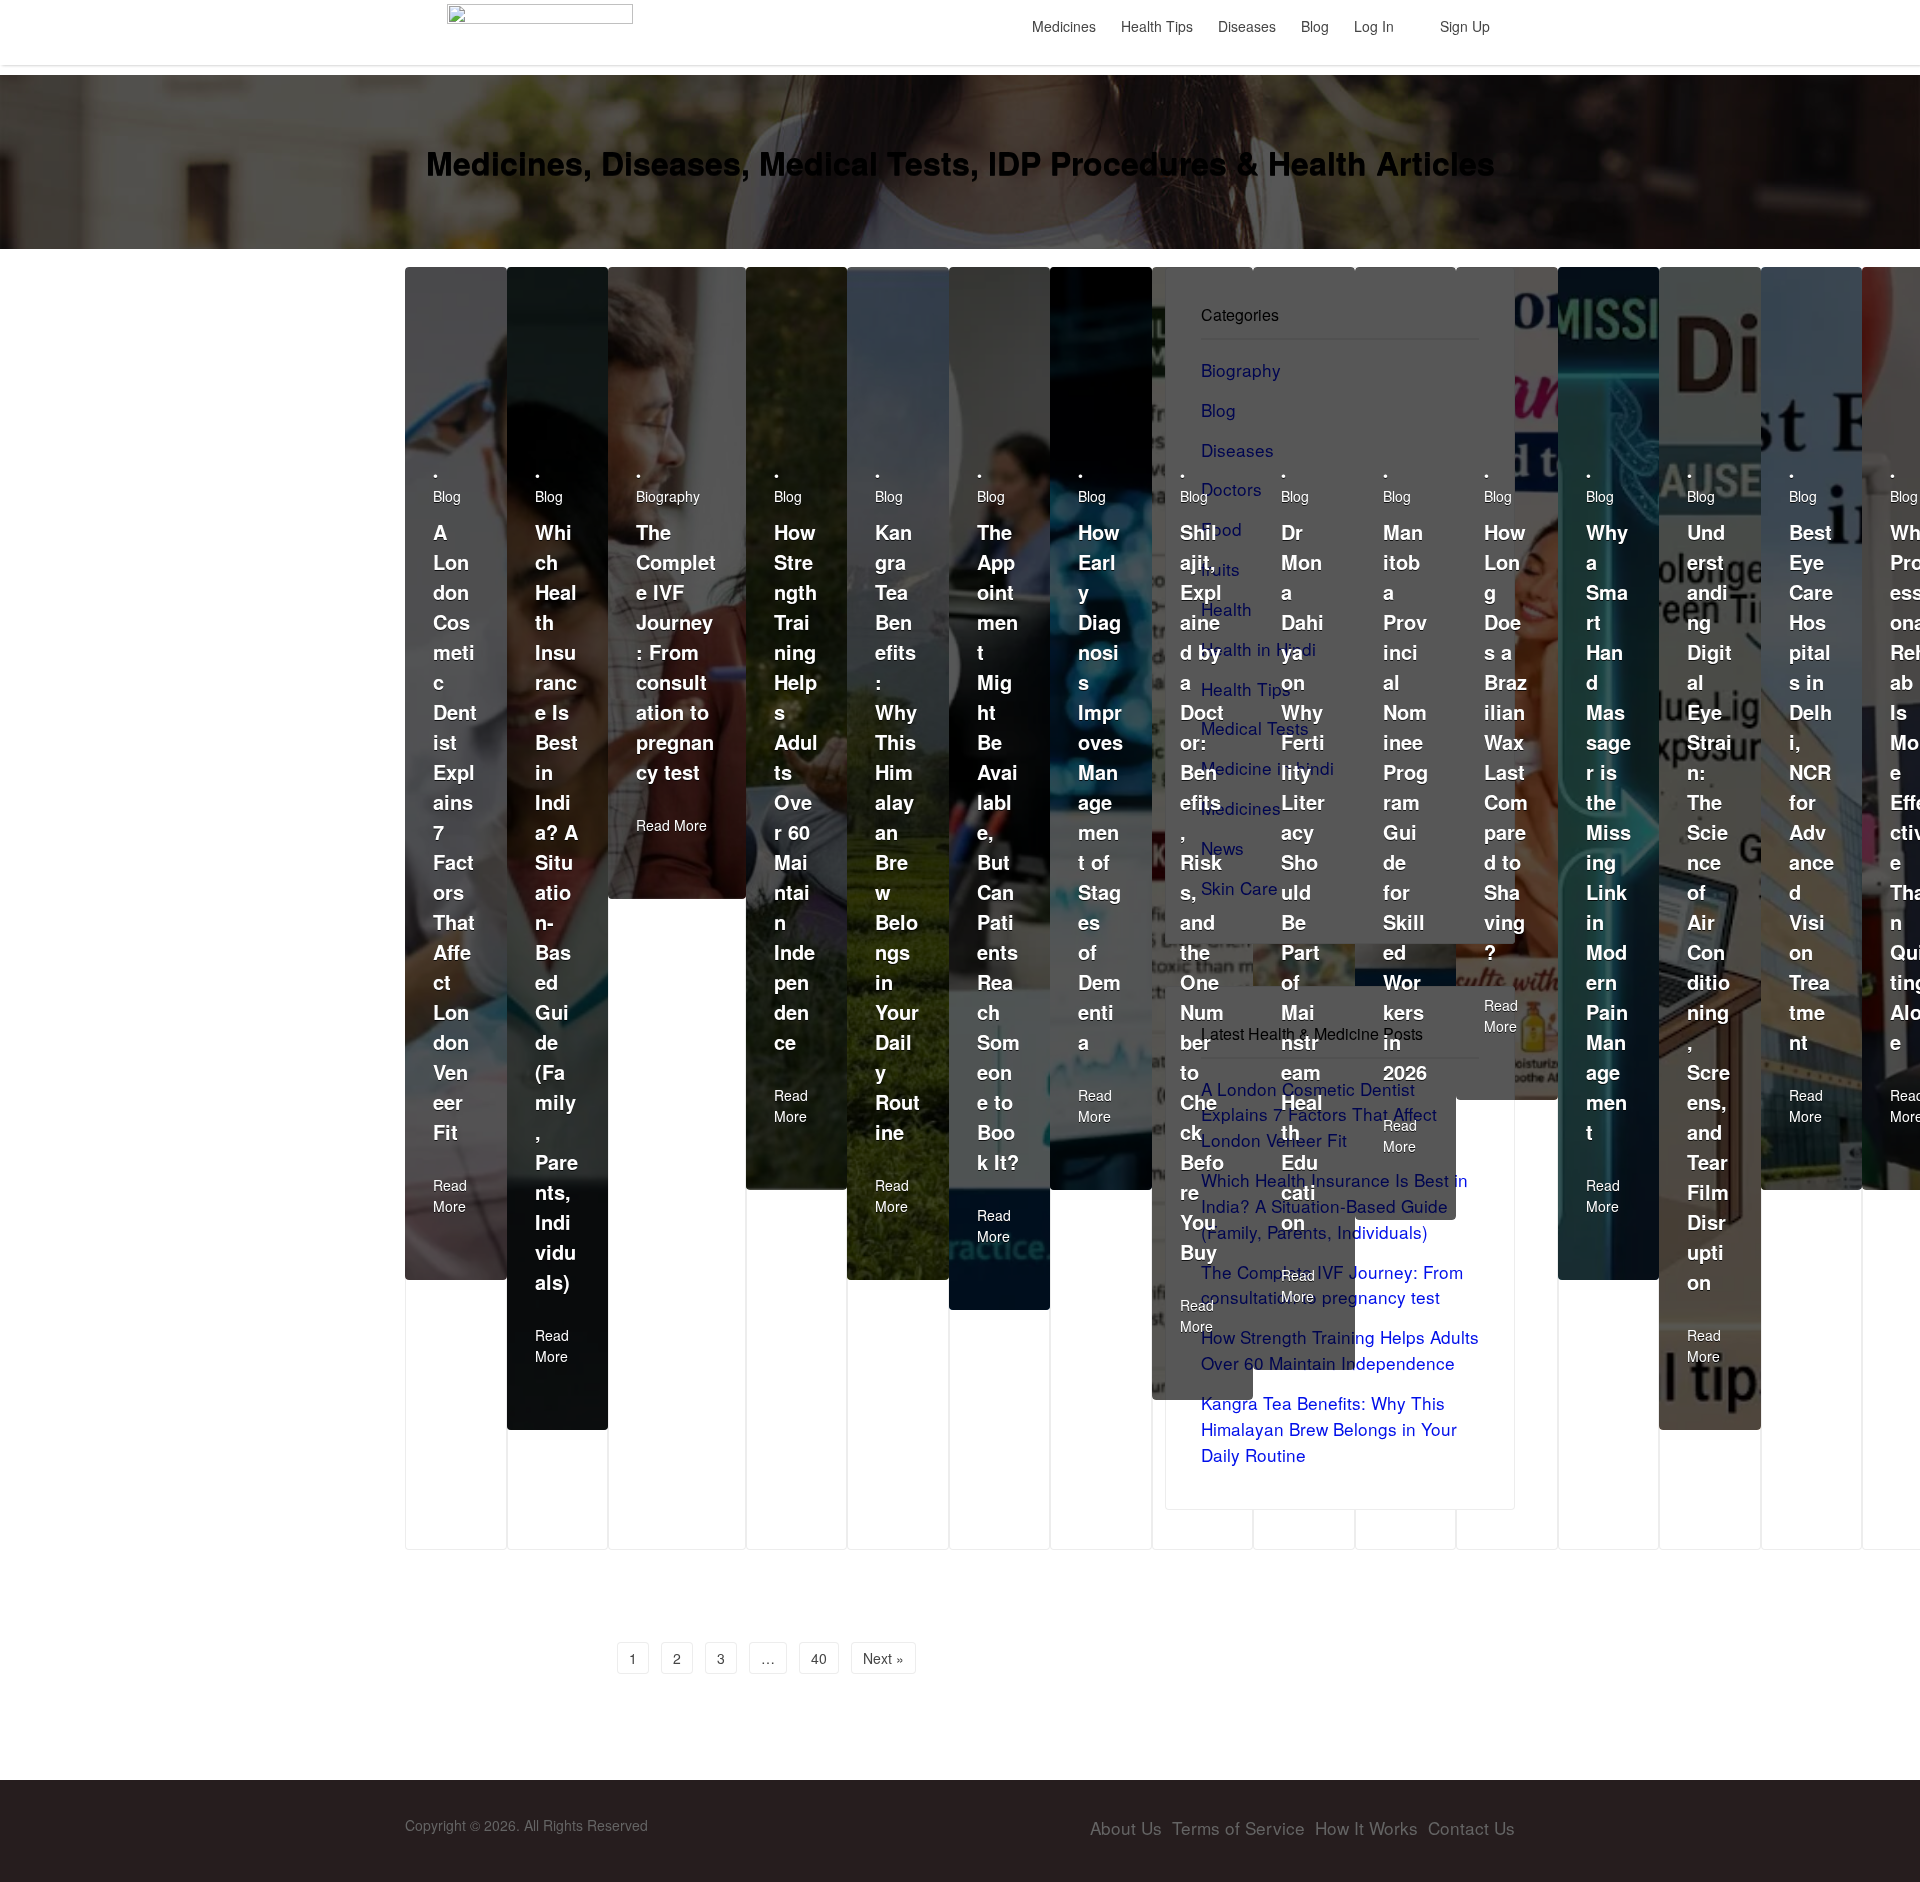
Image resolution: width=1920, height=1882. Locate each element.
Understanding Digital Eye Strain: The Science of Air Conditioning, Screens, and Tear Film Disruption (1709, 906)
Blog (447, 496)
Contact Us (1471, 1827)
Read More (450, 1195)
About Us (1126, 1827)
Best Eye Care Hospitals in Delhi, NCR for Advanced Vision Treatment (1811, 786)
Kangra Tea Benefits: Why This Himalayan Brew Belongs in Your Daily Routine (897, 831)
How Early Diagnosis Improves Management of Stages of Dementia (1100, 786)
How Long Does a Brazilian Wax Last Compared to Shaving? (1506, 741)
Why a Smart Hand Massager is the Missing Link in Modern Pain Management (1608, 831)
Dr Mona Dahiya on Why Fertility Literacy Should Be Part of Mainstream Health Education (1303, 876)
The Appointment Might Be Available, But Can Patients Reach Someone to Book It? (998, 846)
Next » (883, 1658)
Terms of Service (1238, 1827)
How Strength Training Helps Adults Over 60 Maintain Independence (796, 786)
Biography (668, 496)
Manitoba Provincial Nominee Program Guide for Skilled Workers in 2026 (1405, 801)
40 (819, 1658)
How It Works (1366, 1827)
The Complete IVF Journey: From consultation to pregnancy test (676, 651)
